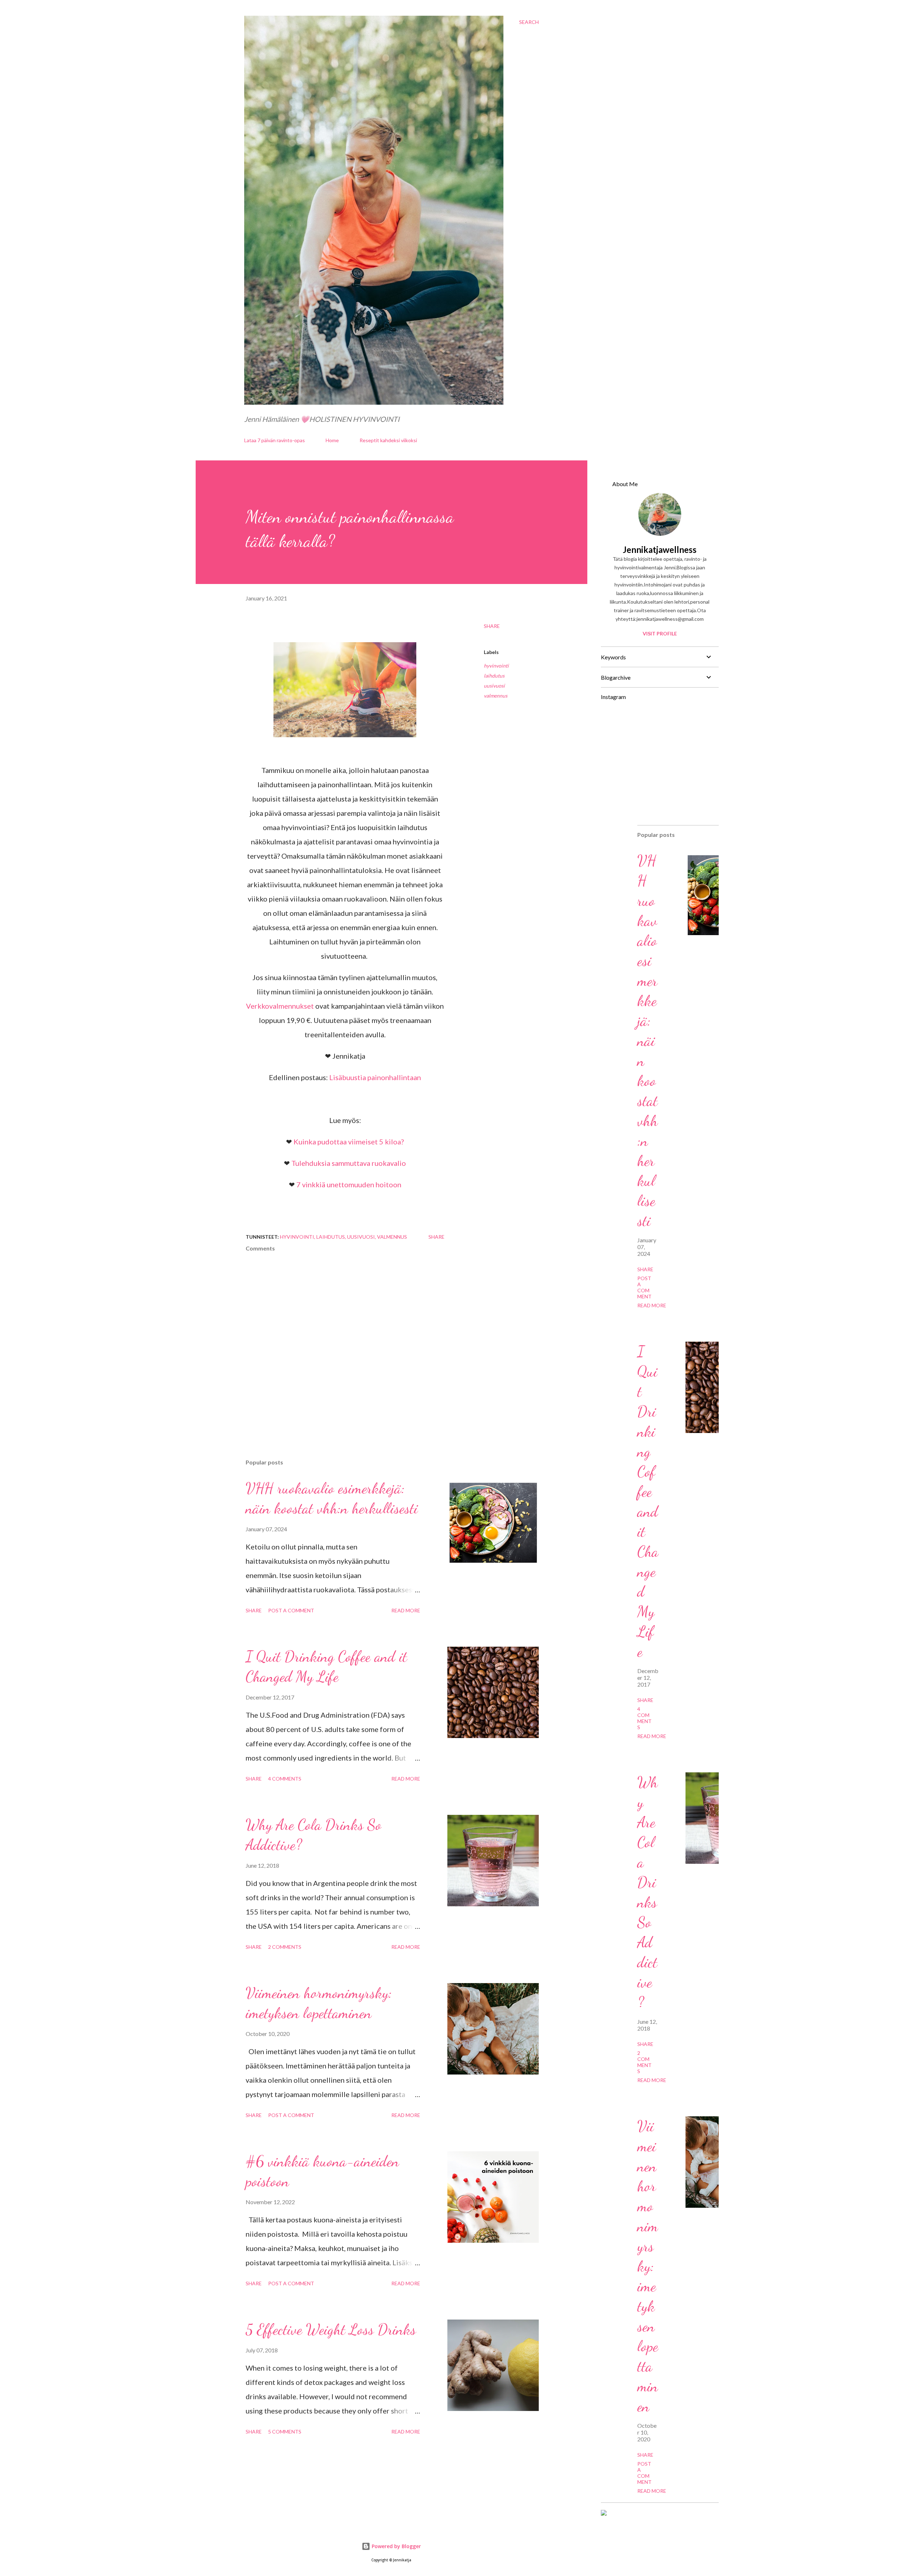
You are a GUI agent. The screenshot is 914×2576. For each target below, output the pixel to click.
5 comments (285, 2432)
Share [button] (492, 626)
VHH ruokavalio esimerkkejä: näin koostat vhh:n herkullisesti (647, 1041)
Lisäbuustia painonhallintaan (375, 1077)
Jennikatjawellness (660, 550)
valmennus (496, 696)
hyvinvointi (496, 666)
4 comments (285, 1779)
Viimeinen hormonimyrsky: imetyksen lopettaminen (648, 2266)
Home (332, 440)
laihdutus (494, 676)
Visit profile (660, 633)
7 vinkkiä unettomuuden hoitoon (349, 1184)
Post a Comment (291, 1610)
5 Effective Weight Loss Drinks (331, 2329)
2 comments (285, 1947)
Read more (406, 1610)
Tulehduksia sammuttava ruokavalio (349, 1163)
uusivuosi (494, 686)
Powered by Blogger (396, 2546)
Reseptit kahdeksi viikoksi (388, 440)
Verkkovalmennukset (280, 1006)
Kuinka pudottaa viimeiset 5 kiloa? (349, 1142)
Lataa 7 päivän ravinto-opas (275, 440)
